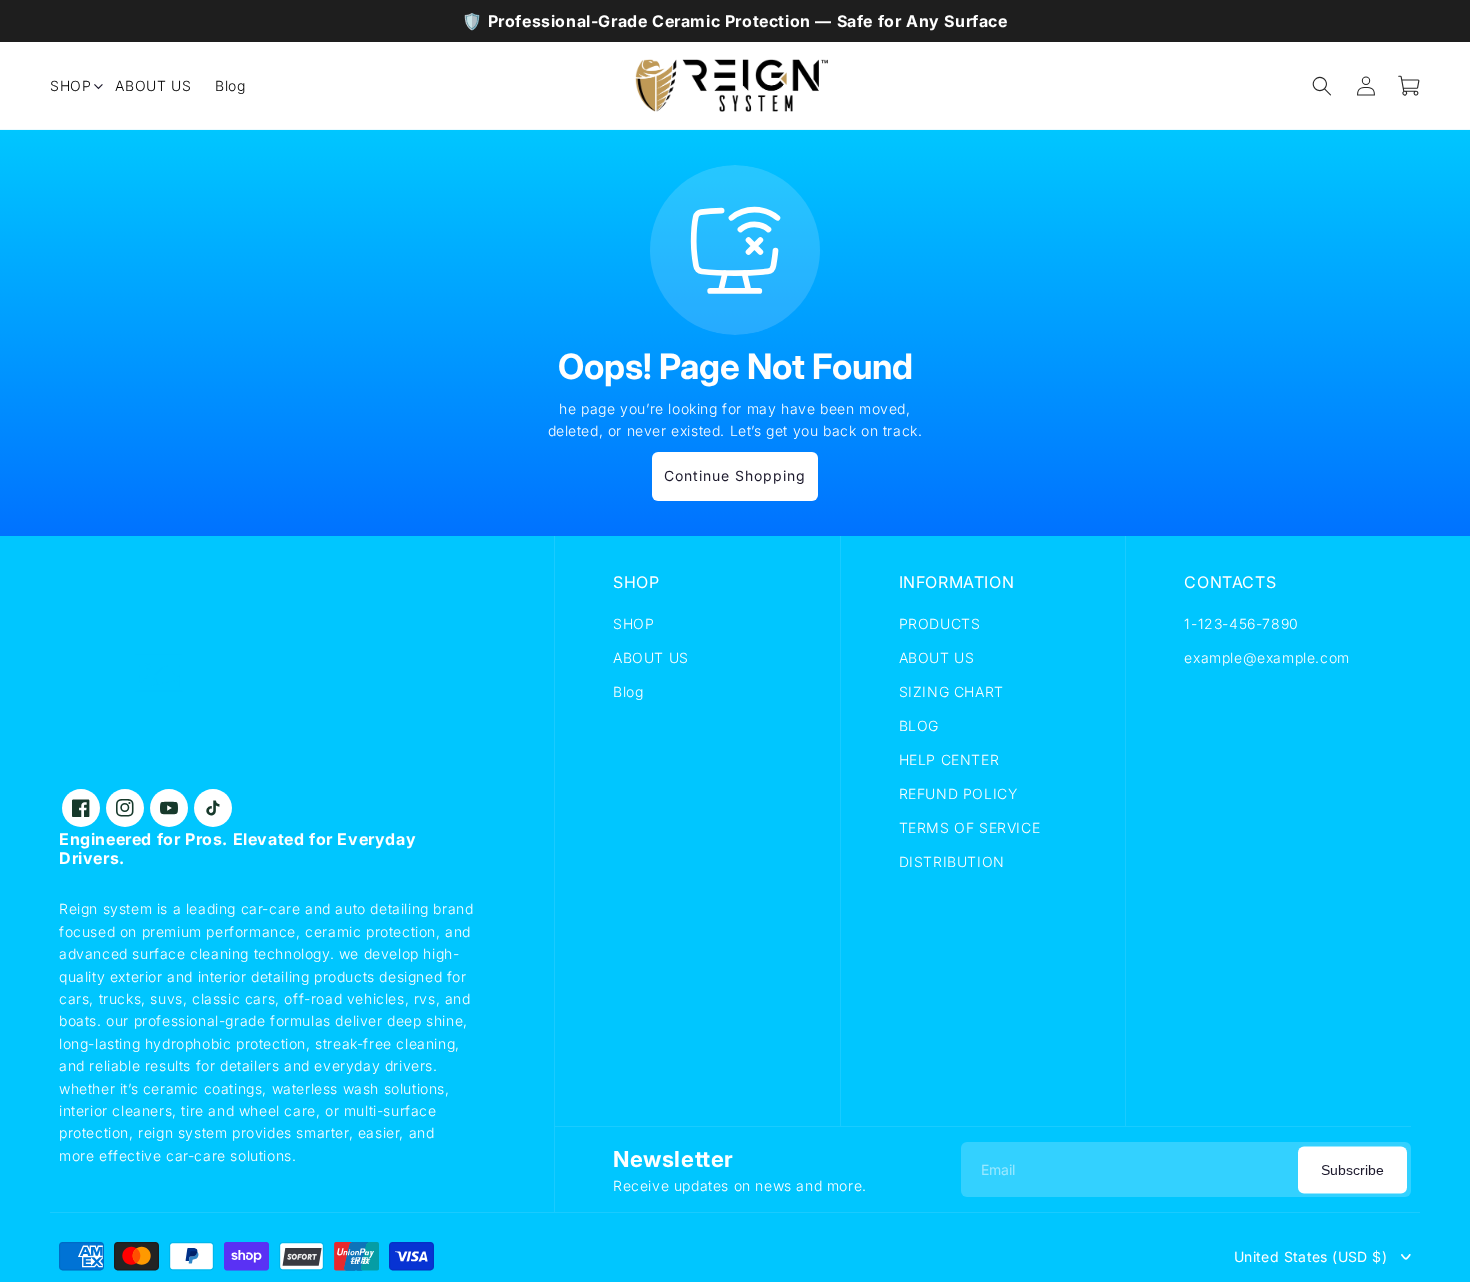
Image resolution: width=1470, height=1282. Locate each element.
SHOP (633, 623)
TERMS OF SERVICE (970, 827)
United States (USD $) (1310, 1257)
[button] (70, 86)
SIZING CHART (951, 691)
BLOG (919, 725)
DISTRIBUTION (952, 861)
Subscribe (1352, 1169)
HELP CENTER (949, 759)
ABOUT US (651, 657)
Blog (628, 691)
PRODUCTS (940, 623)
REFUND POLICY (958, 793)
